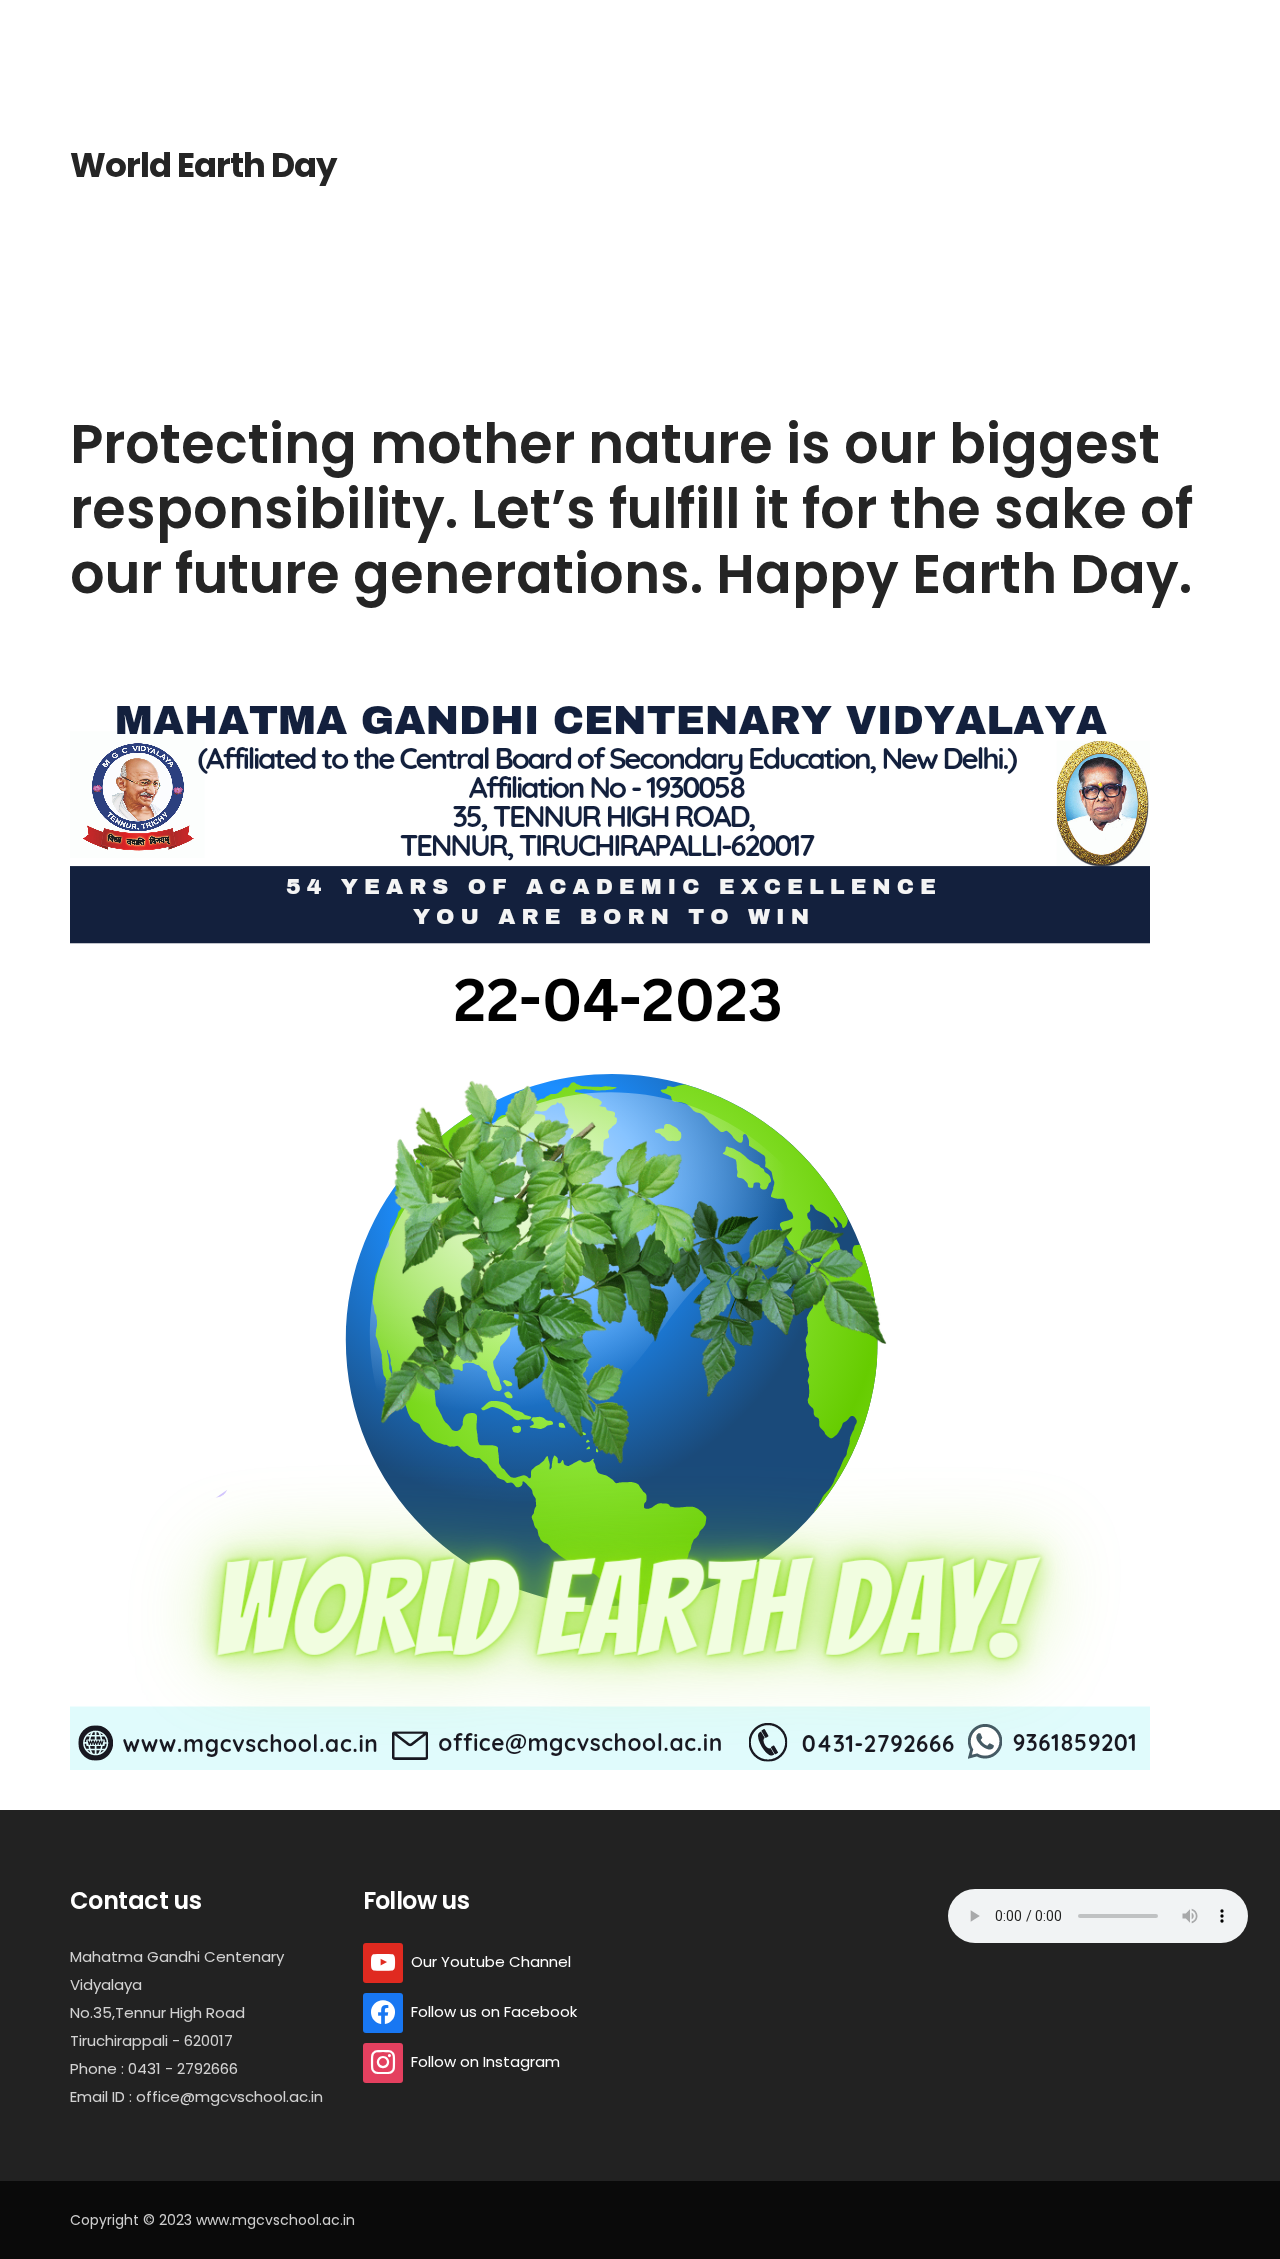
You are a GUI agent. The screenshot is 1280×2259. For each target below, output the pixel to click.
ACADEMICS (732, 28)
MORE (1199, 28)
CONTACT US (1101, 28)
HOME (407, 28)
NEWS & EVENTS (967, 28)
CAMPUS (610, 28)
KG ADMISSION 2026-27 (274, 28)
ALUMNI (850, 28)
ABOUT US (495, 28)
